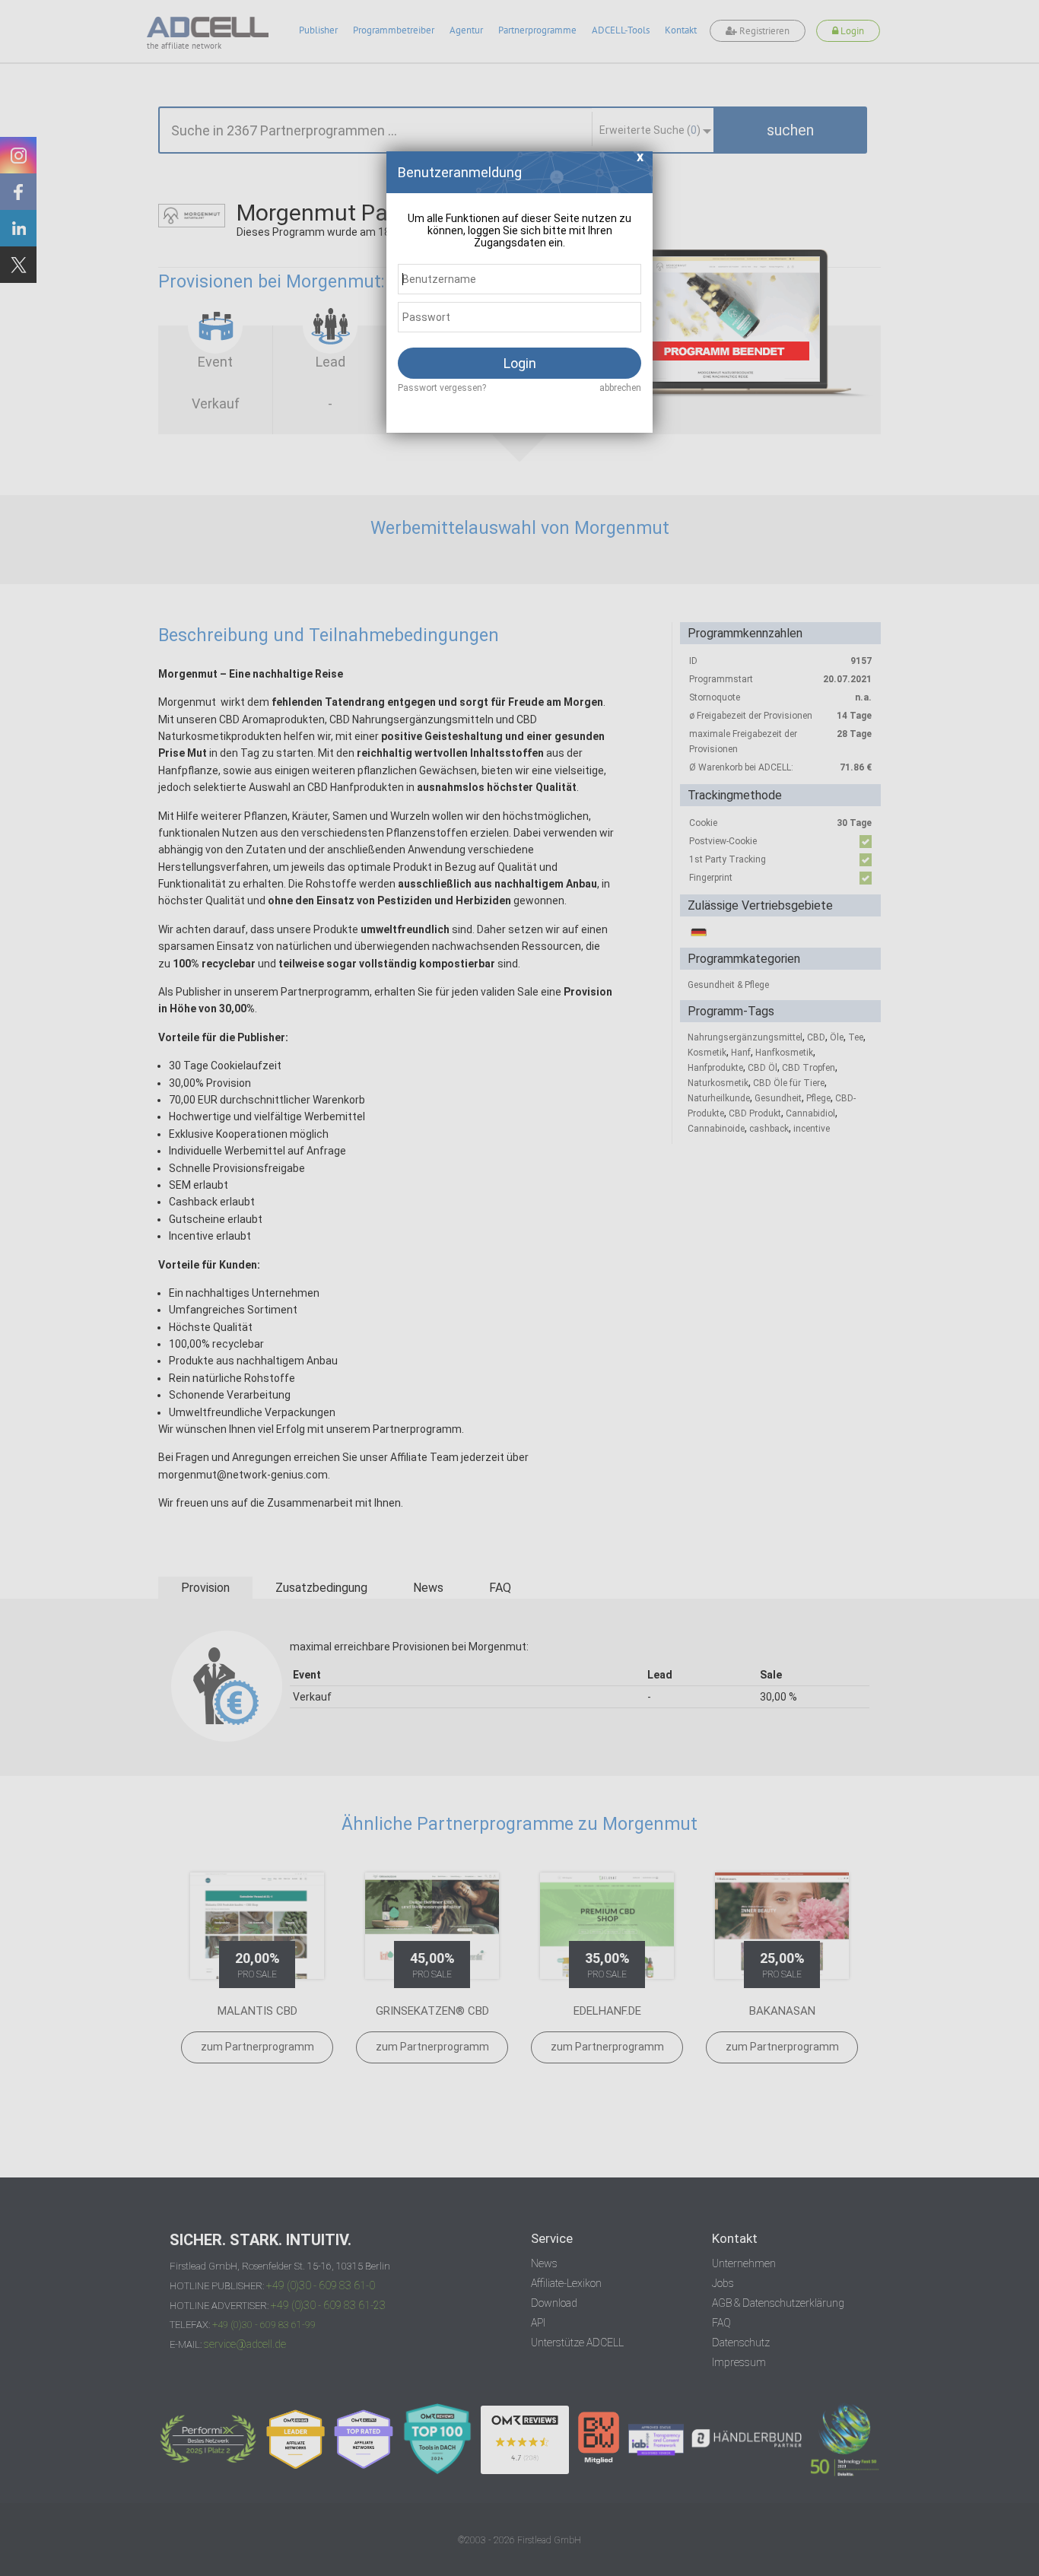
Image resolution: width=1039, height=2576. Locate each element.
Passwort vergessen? (442, 388)
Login (520, 363)
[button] (640, 161)
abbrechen (620, 388)
